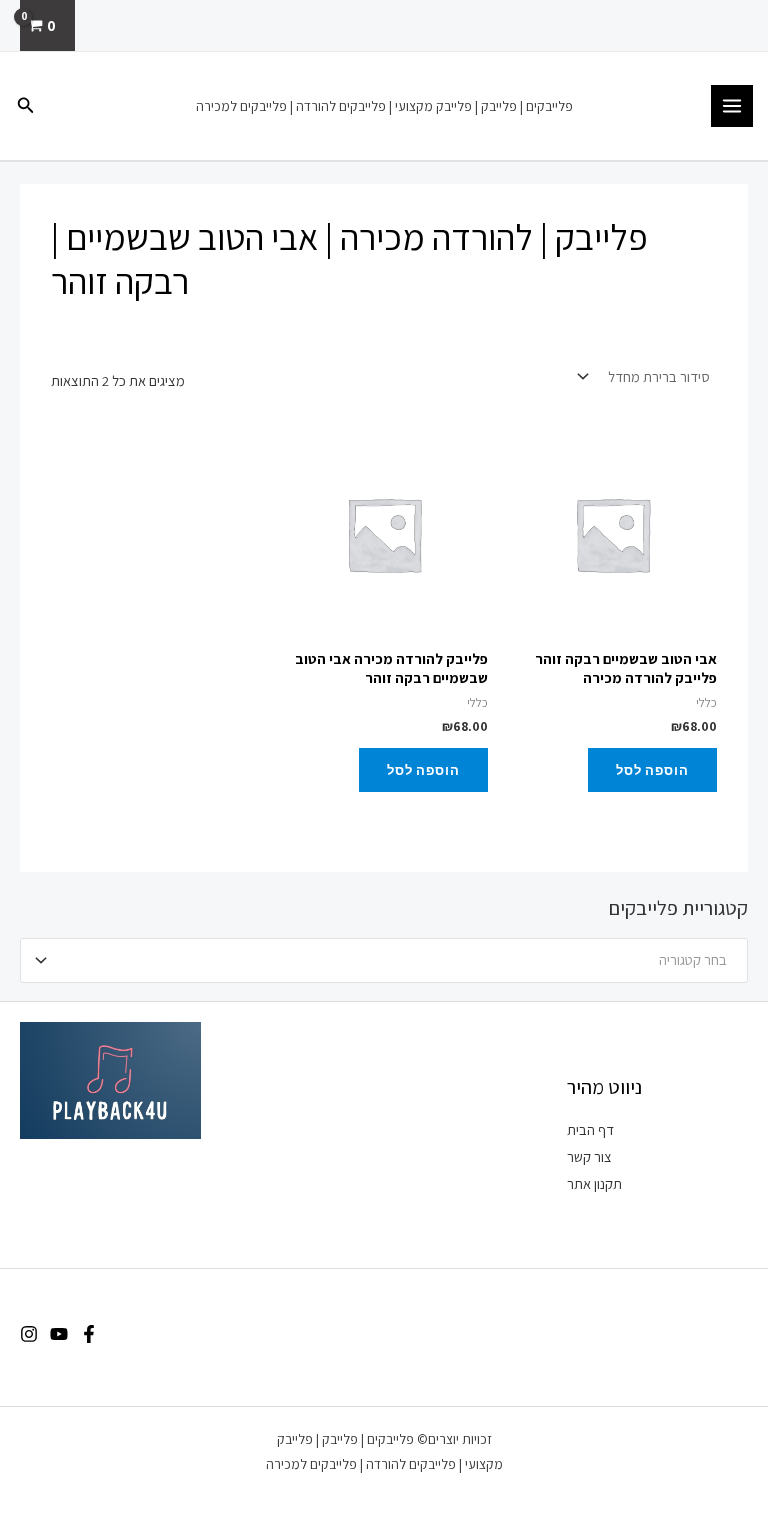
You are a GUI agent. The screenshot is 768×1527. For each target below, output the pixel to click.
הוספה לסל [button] (652, 770)
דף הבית (590, 1129)
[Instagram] (29, 1334)
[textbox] (392, 960)
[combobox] (384, 960)
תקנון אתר (594, 1183)
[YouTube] (59, 1334)
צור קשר (589, 1156)
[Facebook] (89, 1334)
